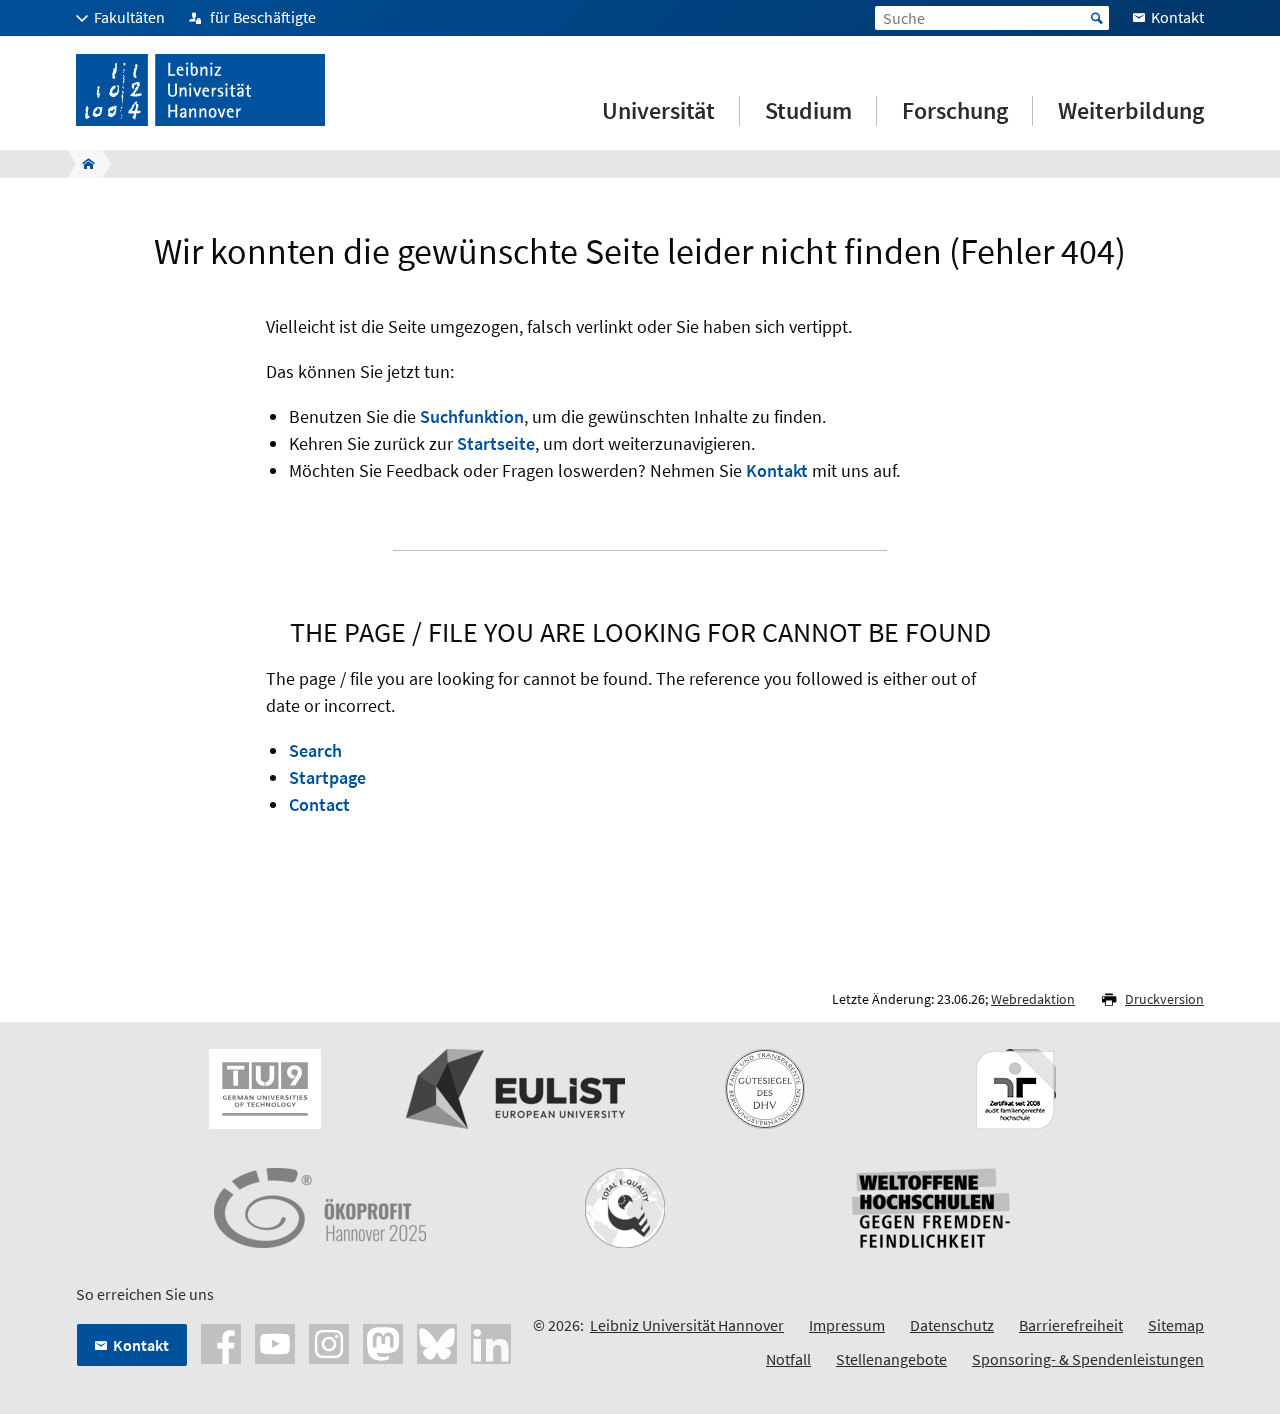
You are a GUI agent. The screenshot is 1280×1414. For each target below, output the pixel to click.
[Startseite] (82, 164)
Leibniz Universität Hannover (687, 1325)
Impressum (847, 1325)
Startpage (327, 777)
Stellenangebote (891, 1359)
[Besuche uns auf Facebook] (221, 1342)
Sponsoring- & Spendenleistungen (1088, 1359)
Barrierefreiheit (1071, 1325)
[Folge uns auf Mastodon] (383, 1342)
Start (1097, 18)
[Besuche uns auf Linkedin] (491, 1342)
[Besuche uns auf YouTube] (275, 1342)
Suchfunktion (472, 416)
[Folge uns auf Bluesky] (437, 1342)
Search (315, 750)
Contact (319, 804)
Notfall (788, 1359)
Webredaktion (1033, 999)
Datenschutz (952, 1325)
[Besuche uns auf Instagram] (329, 1342)
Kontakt (777, 470)
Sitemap (1176, 1325)
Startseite (496, 443)
